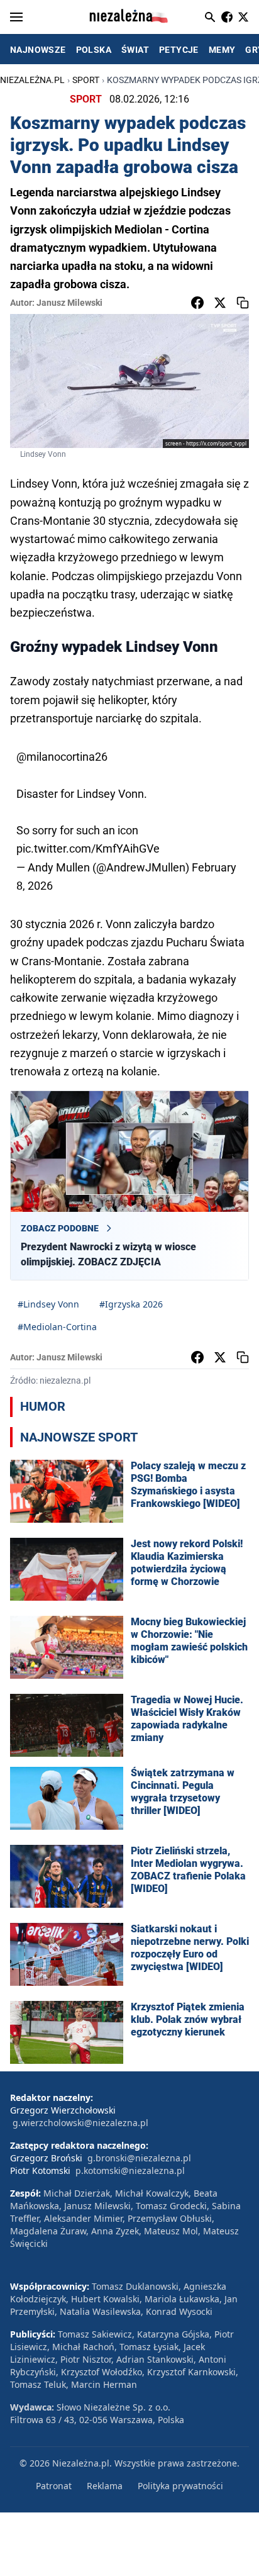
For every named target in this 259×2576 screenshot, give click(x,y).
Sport (86, 80)
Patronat (54, 2486)
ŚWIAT (135, 50)
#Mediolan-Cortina (57, 1327)
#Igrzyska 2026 (131, 1304)
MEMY (222, 50)
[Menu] (16, 17)
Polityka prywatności (180, 2486)
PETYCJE (179, 50)
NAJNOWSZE (38, 50)
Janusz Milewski (69, 303)
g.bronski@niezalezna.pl (139, 2158)
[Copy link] (243, 303)
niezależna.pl (32, 80)
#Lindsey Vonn (48, 1304)
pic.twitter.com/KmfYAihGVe (88, 848)
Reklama (105, 2486)
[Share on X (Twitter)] (220, 303)
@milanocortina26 (62, 757)
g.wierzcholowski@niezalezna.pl (80, 2123)
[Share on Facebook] (197, 303)
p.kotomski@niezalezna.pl (130, 2170)
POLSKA (94, 50)
